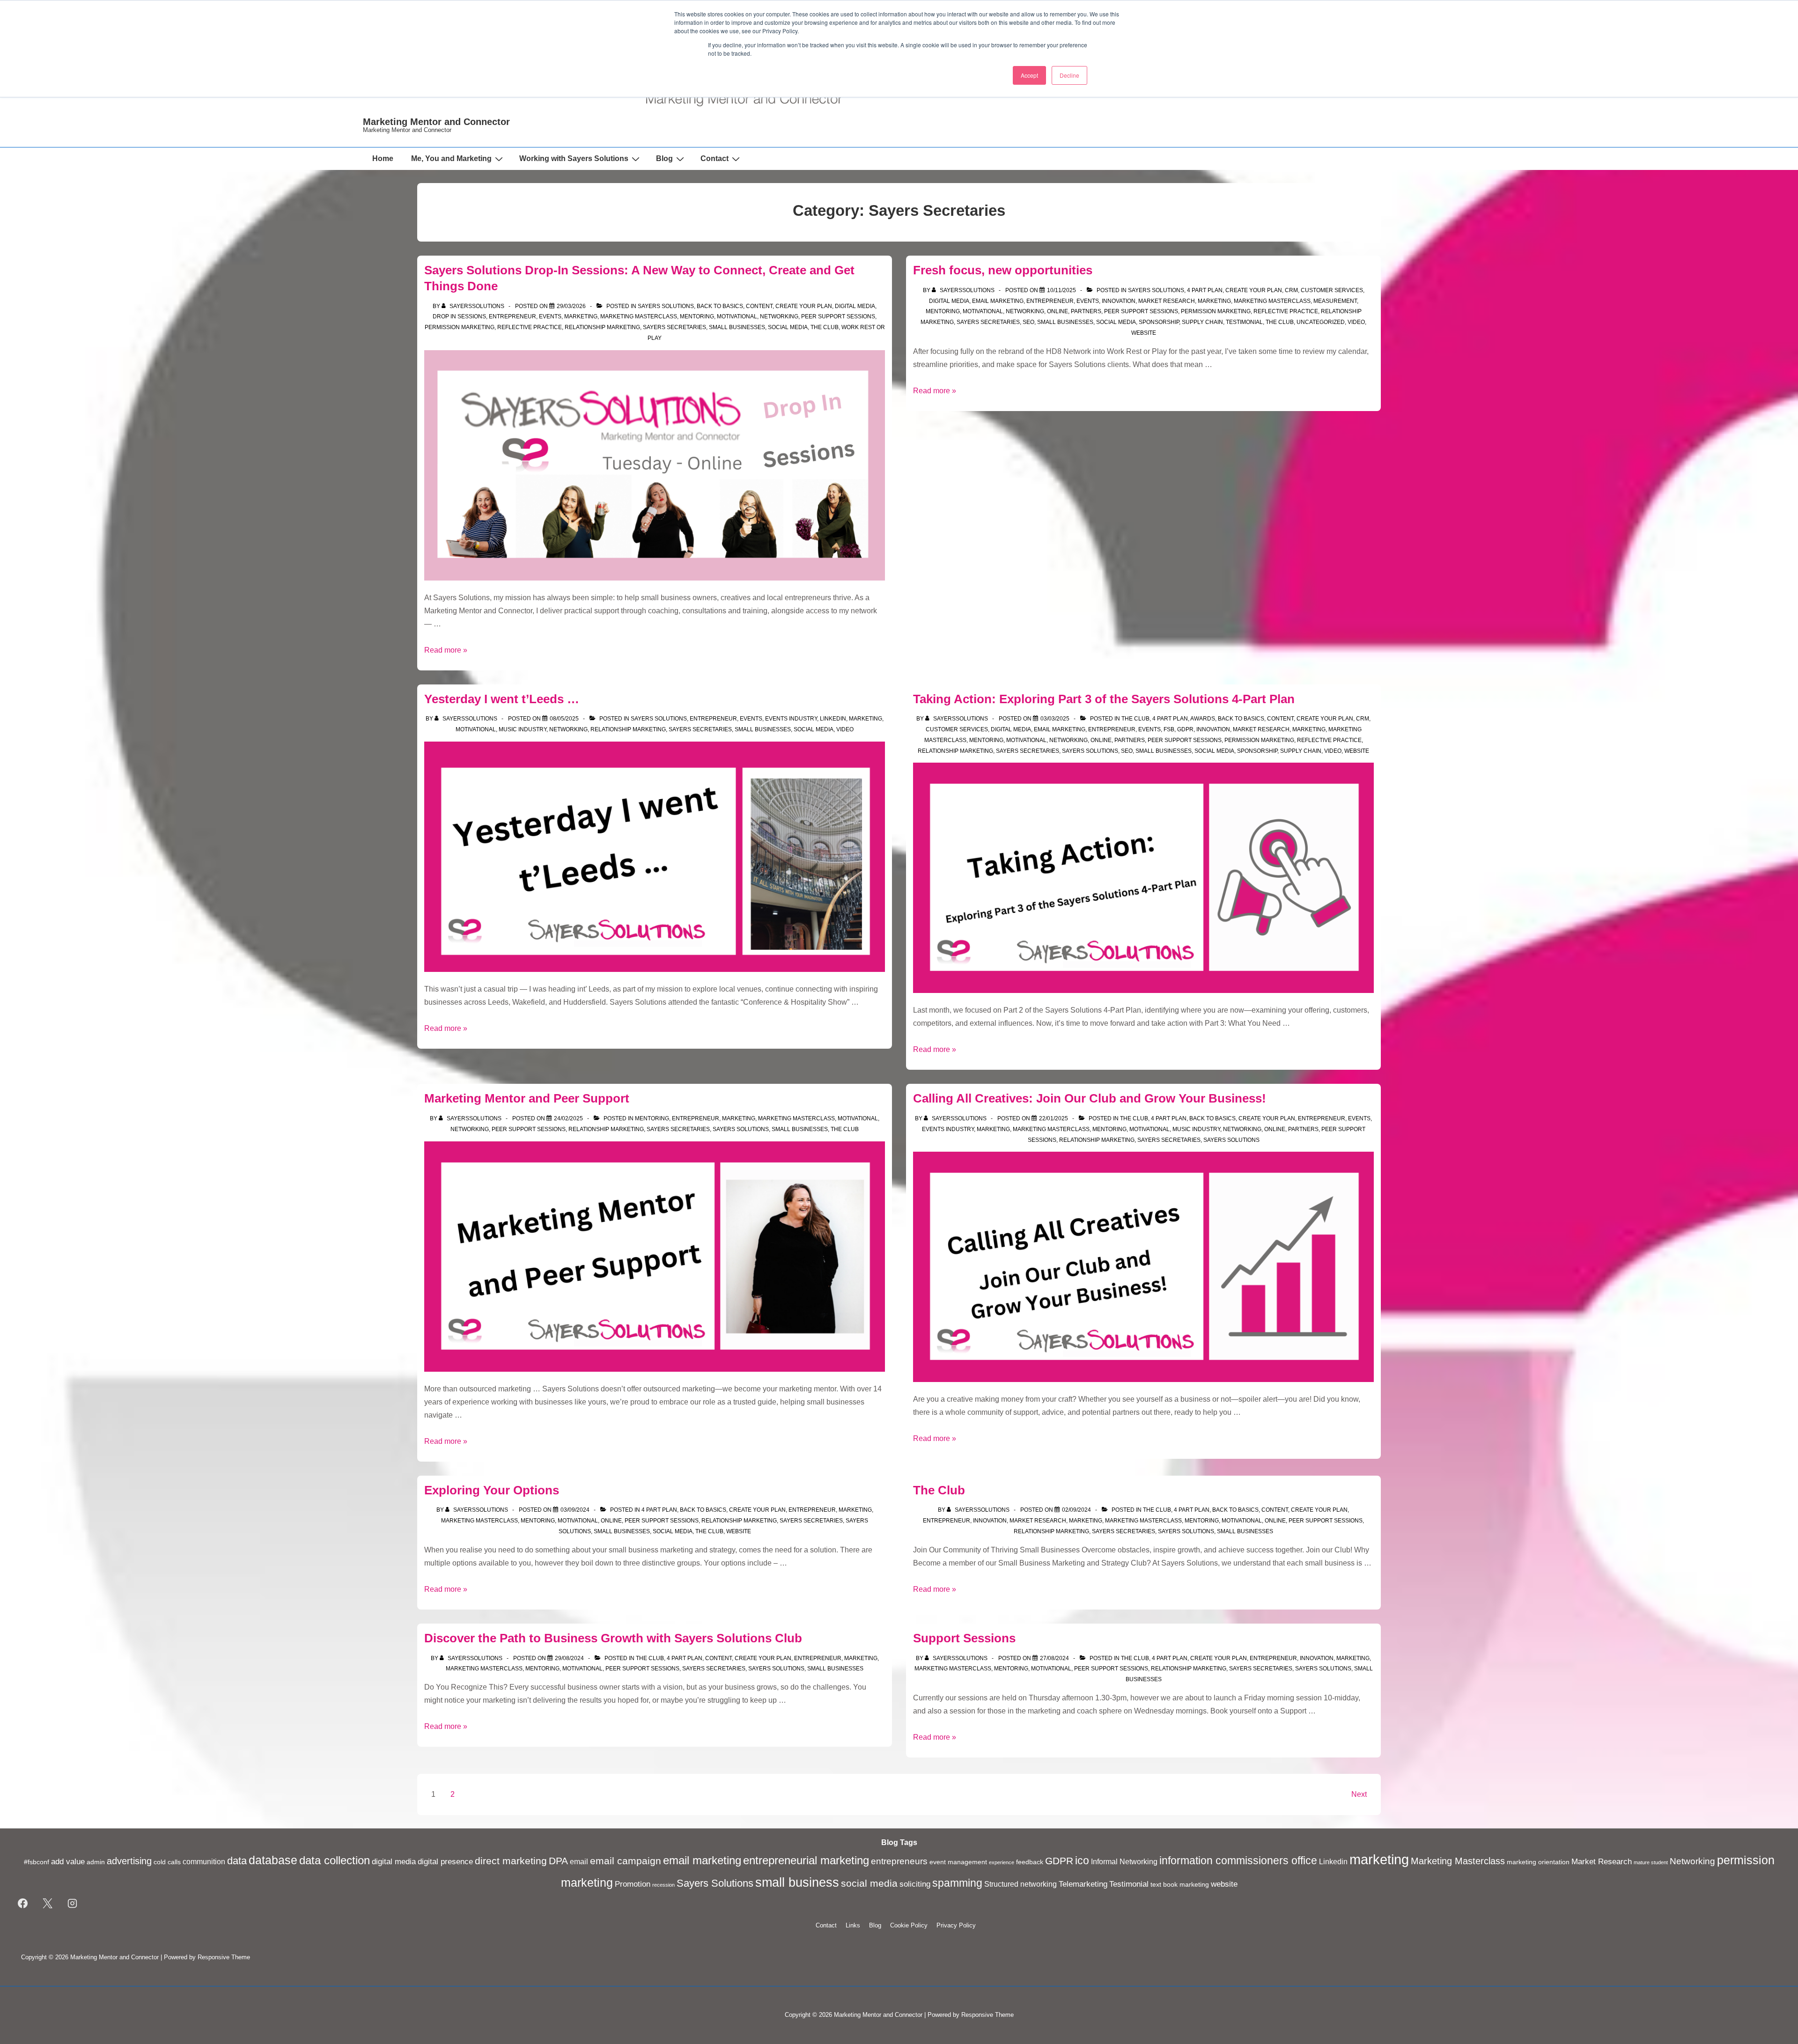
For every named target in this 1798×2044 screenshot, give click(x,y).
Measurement (1335, 301)
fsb (1169, 729)
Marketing (581, 316)
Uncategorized (1321, 322)
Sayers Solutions (666, 306)
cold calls (167, 1862)
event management (958, 1862)
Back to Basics (720, 306)
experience (1002, 1862)
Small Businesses (737, 327)
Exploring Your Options (492, 1490)
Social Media (788, 327)
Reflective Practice (530, 327)
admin (96, 1862)
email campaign (626, 1861)
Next (1359, 1794)
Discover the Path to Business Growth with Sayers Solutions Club (613, 1638)
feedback (1030, 1862)
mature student (1651, 1862)
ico (1082, 1860)
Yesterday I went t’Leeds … (502, 699)
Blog (664, 158)
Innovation (1119, 301)
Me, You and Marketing (451, 158)
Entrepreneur (512, 316)
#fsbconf (37, 1862)
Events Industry (791, 719)
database (273, 1860)
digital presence (445, 1861)
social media (869, 1883)
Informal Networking (1124, 1862)
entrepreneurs (899, 1861)
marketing (1379, 1859)
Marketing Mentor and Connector (436, 122)
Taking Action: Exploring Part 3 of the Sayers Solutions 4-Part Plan (1104, 699)
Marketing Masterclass (639, 316)
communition (204, 1862)
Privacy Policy (956, 1925)
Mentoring (697, 316)
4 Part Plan (1205, 290)
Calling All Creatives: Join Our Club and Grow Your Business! (1090, 1098)
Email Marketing (998, 301)
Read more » (446, 650)
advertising (129, 1861)
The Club (825, 327)
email (579, 1862)
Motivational (737, 316)
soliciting (915, 1884)
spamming (957, 1883)
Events (550, 316)
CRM (1291, 290)
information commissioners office (1238, 1860)
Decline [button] (1069, 75)
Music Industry (523, 729)
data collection (335, 1860)
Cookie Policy (909, 1925)
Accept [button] (1029, 75)
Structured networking (1021, 1884)
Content (759, 306)
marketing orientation (1538, 1862)
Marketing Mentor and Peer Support (527, 1098)
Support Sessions (964, 1638)
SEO (1028, 322)
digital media (855, 306)
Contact (715, 158)
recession (663, 1885)
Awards (1203, 719)
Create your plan (804, 306)
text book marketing (1180, 1885)
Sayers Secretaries (674, 327)
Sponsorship (1159, 322)
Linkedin (833, 719)
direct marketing (511, 1861)
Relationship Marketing (602, 327)
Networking (779, 316)
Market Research (1167, 301)
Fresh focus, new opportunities (1003, 270)
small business (797, 1882)
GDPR (1185, 729)
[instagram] (73, 1904)
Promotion (633, 1884)
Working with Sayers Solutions (574, 158)
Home (383, 158)
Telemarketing (1083, 1884)
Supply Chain (1202, 322)
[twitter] (48, 1904)
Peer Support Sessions (838, 316)
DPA (558, 1861)
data (237, 1861)
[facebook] (23, 1904)
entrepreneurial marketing (806, 1860)
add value (68, 1861)
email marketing (702, 1860)
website (1144, 333)
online (1057, 311)
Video (1356, 322)
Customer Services (1332, 290)
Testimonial (1244, 322)
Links (853, 1925)
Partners (1086, 311)
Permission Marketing (460, 327)
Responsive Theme (224, 1957)
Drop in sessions (459, 316)
